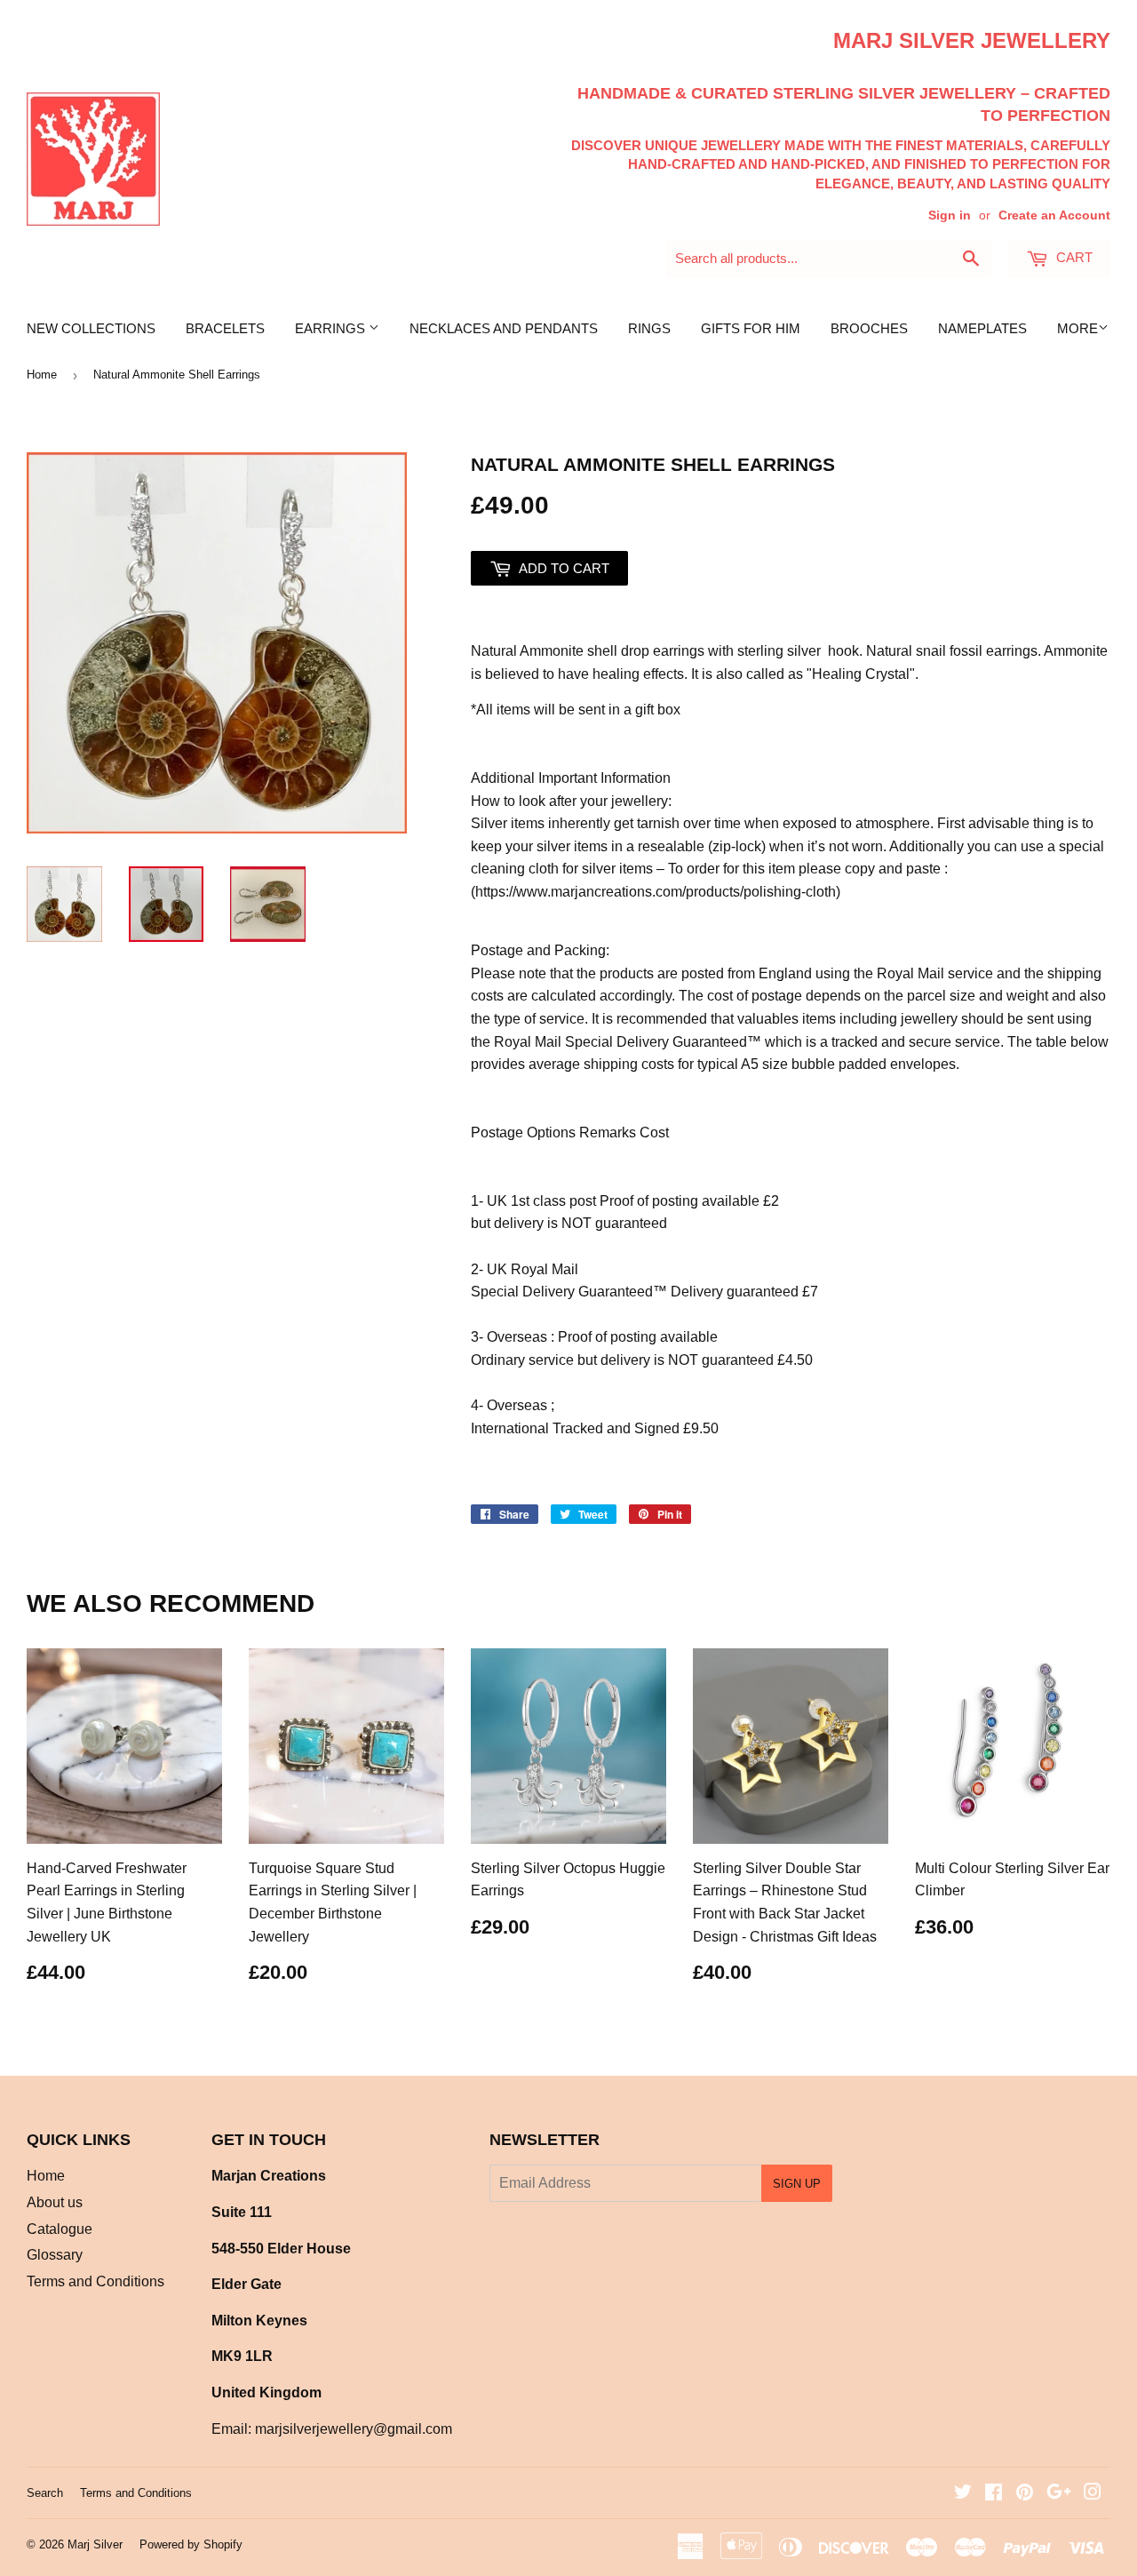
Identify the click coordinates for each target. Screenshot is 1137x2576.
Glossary (55, 2255)
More (1077, 328)
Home (42, 375)
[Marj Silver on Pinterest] (1025, 2494)
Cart (1073, 257)
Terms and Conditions (95, 2281)
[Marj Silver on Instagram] (1093, 2494)
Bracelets (225, 328)
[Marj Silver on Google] (1059, 2494)
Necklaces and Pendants (504, 328)
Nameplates (982, 328)
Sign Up (797, 2184)
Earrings (332, 328)
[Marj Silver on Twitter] (963, 2494)
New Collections (91, 328)
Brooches (869, 328)
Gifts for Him (751, 328)
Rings (649, 328)
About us (55, 2202)
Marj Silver (95, 2544)
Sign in (950, 215)
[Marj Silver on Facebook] (994, 2494)
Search (45, 2493)
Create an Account (1054, 215)
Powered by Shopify (191, 2544)
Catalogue (60, 2229)
